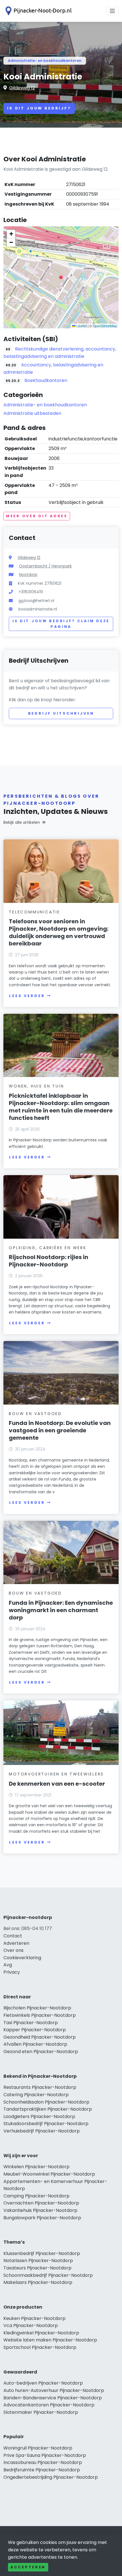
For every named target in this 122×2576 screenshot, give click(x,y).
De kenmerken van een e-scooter (57, 1784)
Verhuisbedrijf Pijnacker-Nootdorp (42, 2131)
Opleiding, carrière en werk (48, 1248)
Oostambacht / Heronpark (45, 566)
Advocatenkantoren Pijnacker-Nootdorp (49, 2405)
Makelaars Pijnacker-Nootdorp (38, 2282)
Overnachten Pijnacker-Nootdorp (41, 2203)
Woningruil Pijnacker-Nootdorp (38, 2448)
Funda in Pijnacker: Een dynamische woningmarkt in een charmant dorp (61, 1610)
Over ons (13, 1950)
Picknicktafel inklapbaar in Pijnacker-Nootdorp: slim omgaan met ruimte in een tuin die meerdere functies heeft (61, 1107)
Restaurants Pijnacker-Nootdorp (40, 2087)
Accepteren (28, 2567)
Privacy (12, 1972)
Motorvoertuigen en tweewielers (56, 1774)
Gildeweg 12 (22, 88)
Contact (13, 1936)
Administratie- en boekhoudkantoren (45, 61)
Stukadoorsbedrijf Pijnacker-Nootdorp (46, 2124)
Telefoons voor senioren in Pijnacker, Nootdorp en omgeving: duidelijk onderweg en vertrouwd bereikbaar (59, 932)
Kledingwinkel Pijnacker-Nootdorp (41, 2333)
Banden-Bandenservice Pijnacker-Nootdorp (53, 2398)
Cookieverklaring (22, 1958)
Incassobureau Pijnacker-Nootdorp (43, 2462)
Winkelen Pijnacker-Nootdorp (36, 2167)
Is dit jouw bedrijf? (39, 108)
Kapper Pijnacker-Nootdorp (35, 2030)
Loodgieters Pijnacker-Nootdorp (39, 2116)
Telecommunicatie (34, 912)
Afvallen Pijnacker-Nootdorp (35, 2044)
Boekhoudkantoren (46, 380)
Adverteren (16, 1943)
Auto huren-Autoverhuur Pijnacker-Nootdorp (54, 2390)
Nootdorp (28, 575)
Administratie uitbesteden (32, 413)
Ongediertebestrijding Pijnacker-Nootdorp (51, 2477)
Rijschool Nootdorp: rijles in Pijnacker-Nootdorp (49, 1261)
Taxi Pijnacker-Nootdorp (31, 2023)
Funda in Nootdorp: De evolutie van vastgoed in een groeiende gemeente (60, 1430)
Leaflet (81, 326)
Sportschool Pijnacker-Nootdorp (40, 2347)
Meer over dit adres (37, 516)
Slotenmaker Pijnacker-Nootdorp (41, 2412)
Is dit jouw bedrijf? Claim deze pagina (61, 624)
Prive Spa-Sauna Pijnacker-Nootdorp (45, 2455)
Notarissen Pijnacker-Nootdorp (38, 2261)
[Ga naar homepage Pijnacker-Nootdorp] (37, 11)
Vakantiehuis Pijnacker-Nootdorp (40, 2210)
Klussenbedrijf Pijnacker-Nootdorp (42, 2253)
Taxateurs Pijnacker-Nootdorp (37, 2268)
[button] (61, 277)
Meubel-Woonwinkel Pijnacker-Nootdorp (49, 2174)
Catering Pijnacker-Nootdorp (36, 2095)
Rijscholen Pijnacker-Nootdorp (37, 2008)
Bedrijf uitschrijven (61, 713)
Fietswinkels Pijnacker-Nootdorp (40, 2015)
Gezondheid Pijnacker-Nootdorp (40, 2037)
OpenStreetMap (105, 326)
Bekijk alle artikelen (22, 822)
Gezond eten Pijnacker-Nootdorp (41, 2052)
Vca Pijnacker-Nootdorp (31, 2325)
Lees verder (27, 996)
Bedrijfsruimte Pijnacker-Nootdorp (42, 2470)
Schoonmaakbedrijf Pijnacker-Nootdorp (48, 2275)
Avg (8, 1965)
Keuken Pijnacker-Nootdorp (34, 2318)
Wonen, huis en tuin (36, 1086)
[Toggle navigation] (112, 11)
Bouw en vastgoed (35, 1414)
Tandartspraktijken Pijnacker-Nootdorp (48, 2109)
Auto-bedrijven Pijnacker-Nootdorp (43, 2383)
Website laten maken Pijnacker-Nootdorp (50, 2340)
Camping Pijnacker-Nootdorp (36, 2196)
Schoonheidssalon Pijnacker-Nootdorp (46, 2102)
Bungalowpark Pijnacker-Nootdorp (42, 2218)
